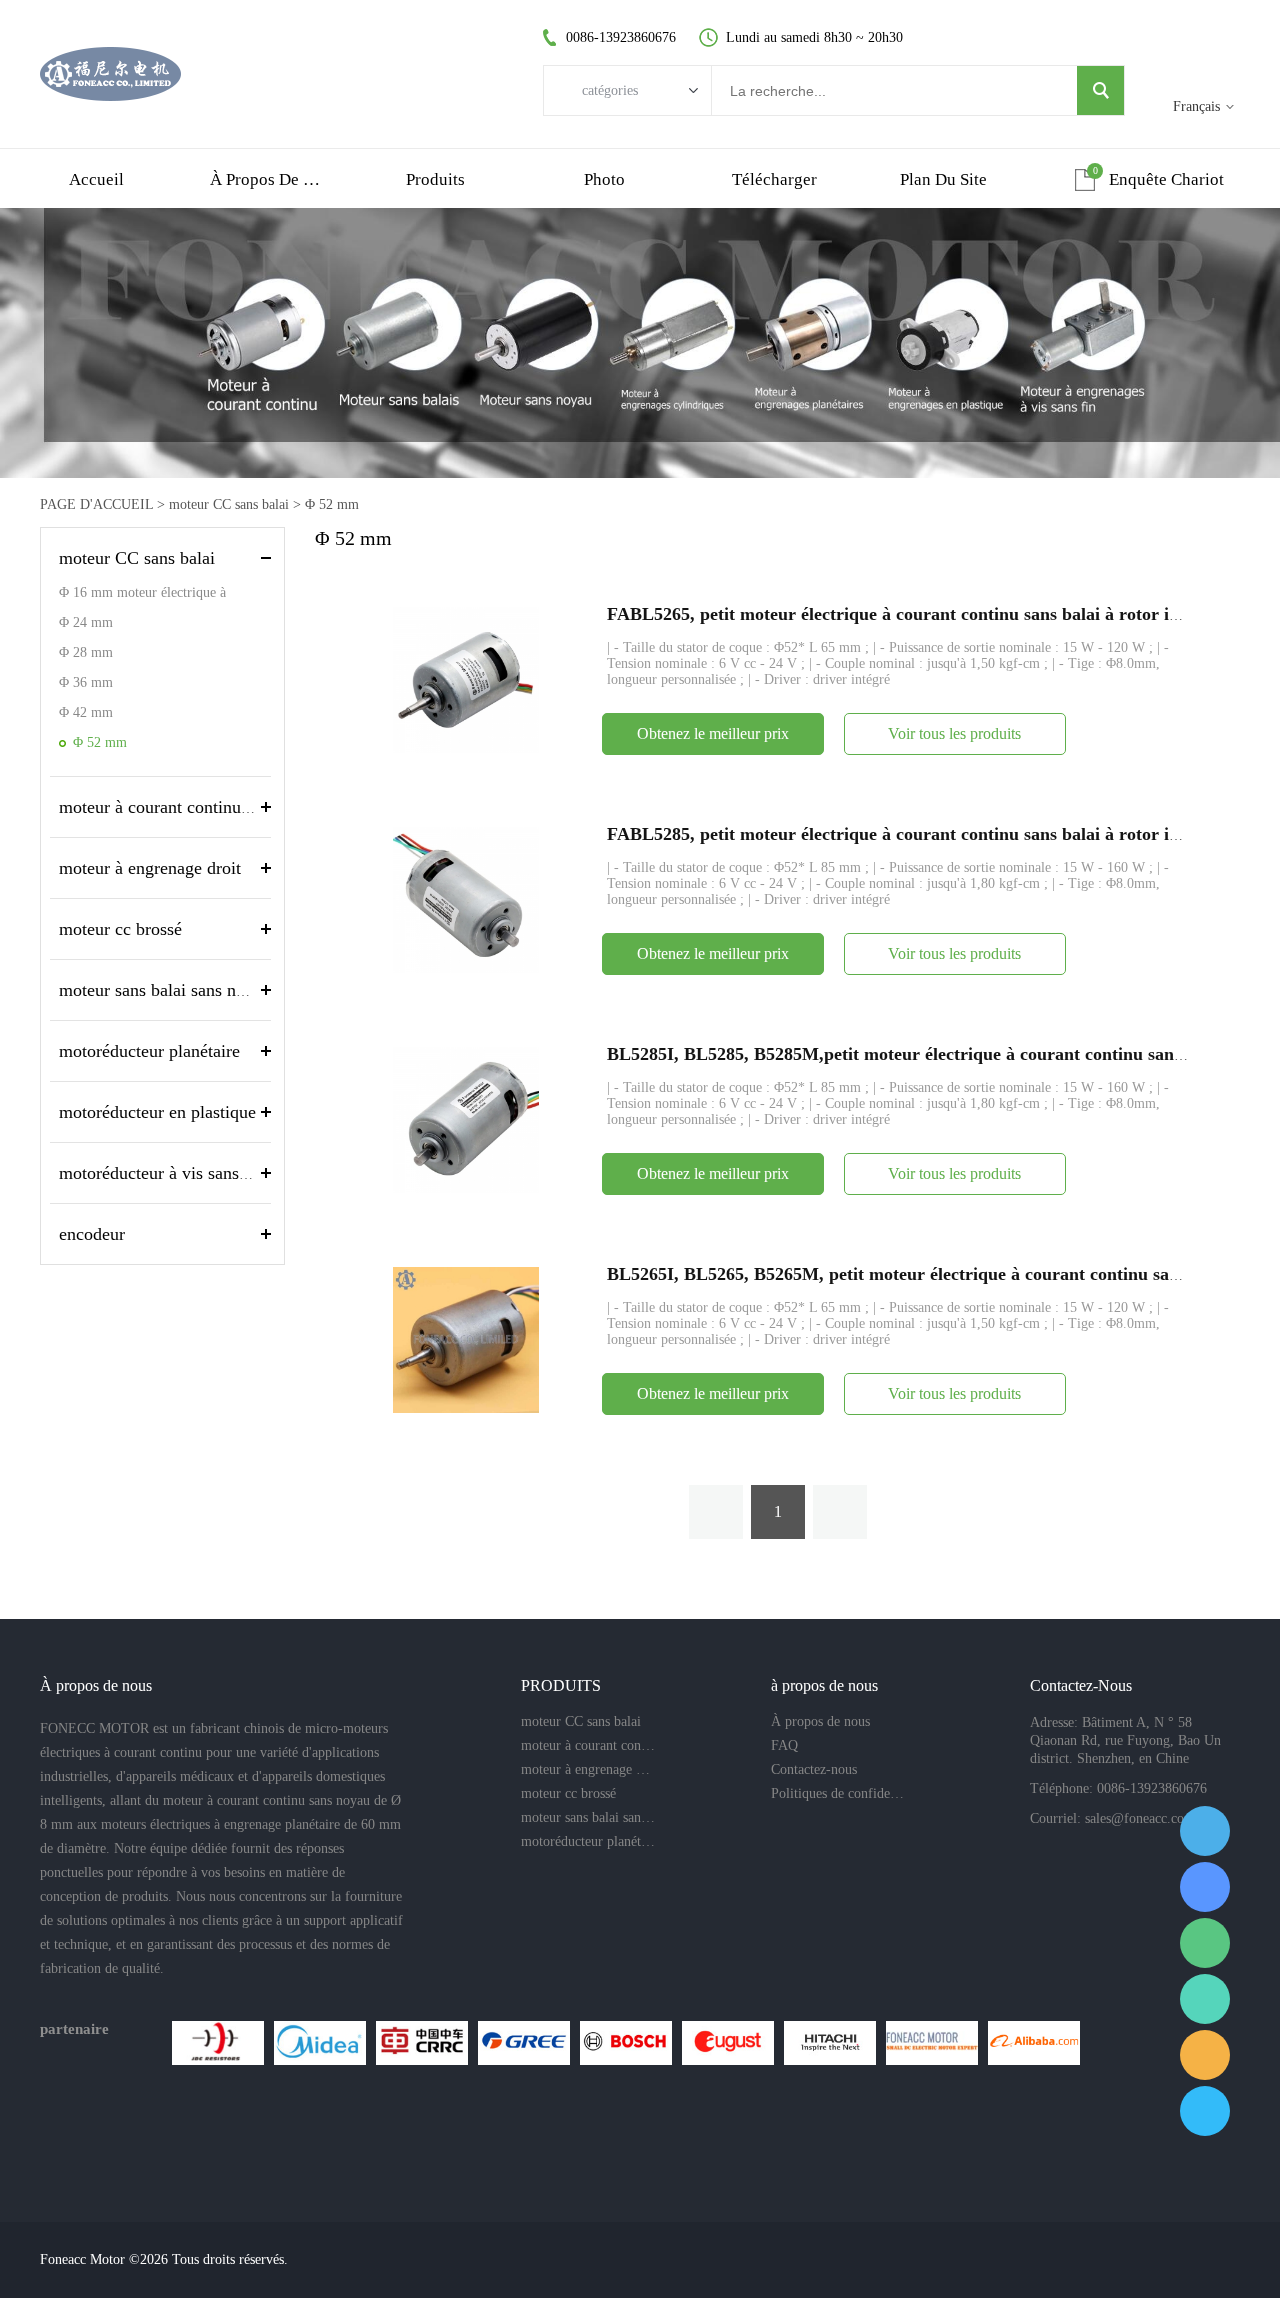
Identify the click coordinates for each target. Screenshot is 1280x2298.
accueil (96, 179)
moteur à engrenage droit (150, 868)
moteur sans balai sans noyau (165, 990)
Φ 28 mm (86, 652)
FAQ (784, 1745)
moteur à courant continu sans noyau (192, 807)
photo (604, 179)
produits (435, 179)
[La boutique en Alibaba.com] (1034, 2043)
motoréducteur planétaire (149, 1051)
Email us (1205, 2055)
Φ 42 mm (86, 712)
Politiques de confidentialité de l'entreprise (838, 1793)
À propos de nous (820, 1721)
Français (1196, 106)
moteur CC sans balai (229, 504)
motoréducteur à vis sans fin (161, 1173)
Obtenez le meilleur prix (713, 733)
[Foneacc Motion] (932, 2043)
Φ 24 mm (86, 622)
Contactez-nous (814, 1769)
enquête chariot (1166, 179)
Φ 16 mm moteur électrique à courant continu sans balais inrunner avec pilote (160, 596)
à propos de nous (266, 179)
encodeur (92, 1234)
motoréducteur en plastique (157, 1112)
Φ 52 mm (332, 504)
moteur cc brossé (120, 929)
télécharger (774, 179)
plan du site (943, 179)
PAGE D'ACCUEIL (96, 504)
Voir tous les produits (954, 733)
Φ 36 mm (86, 682)
